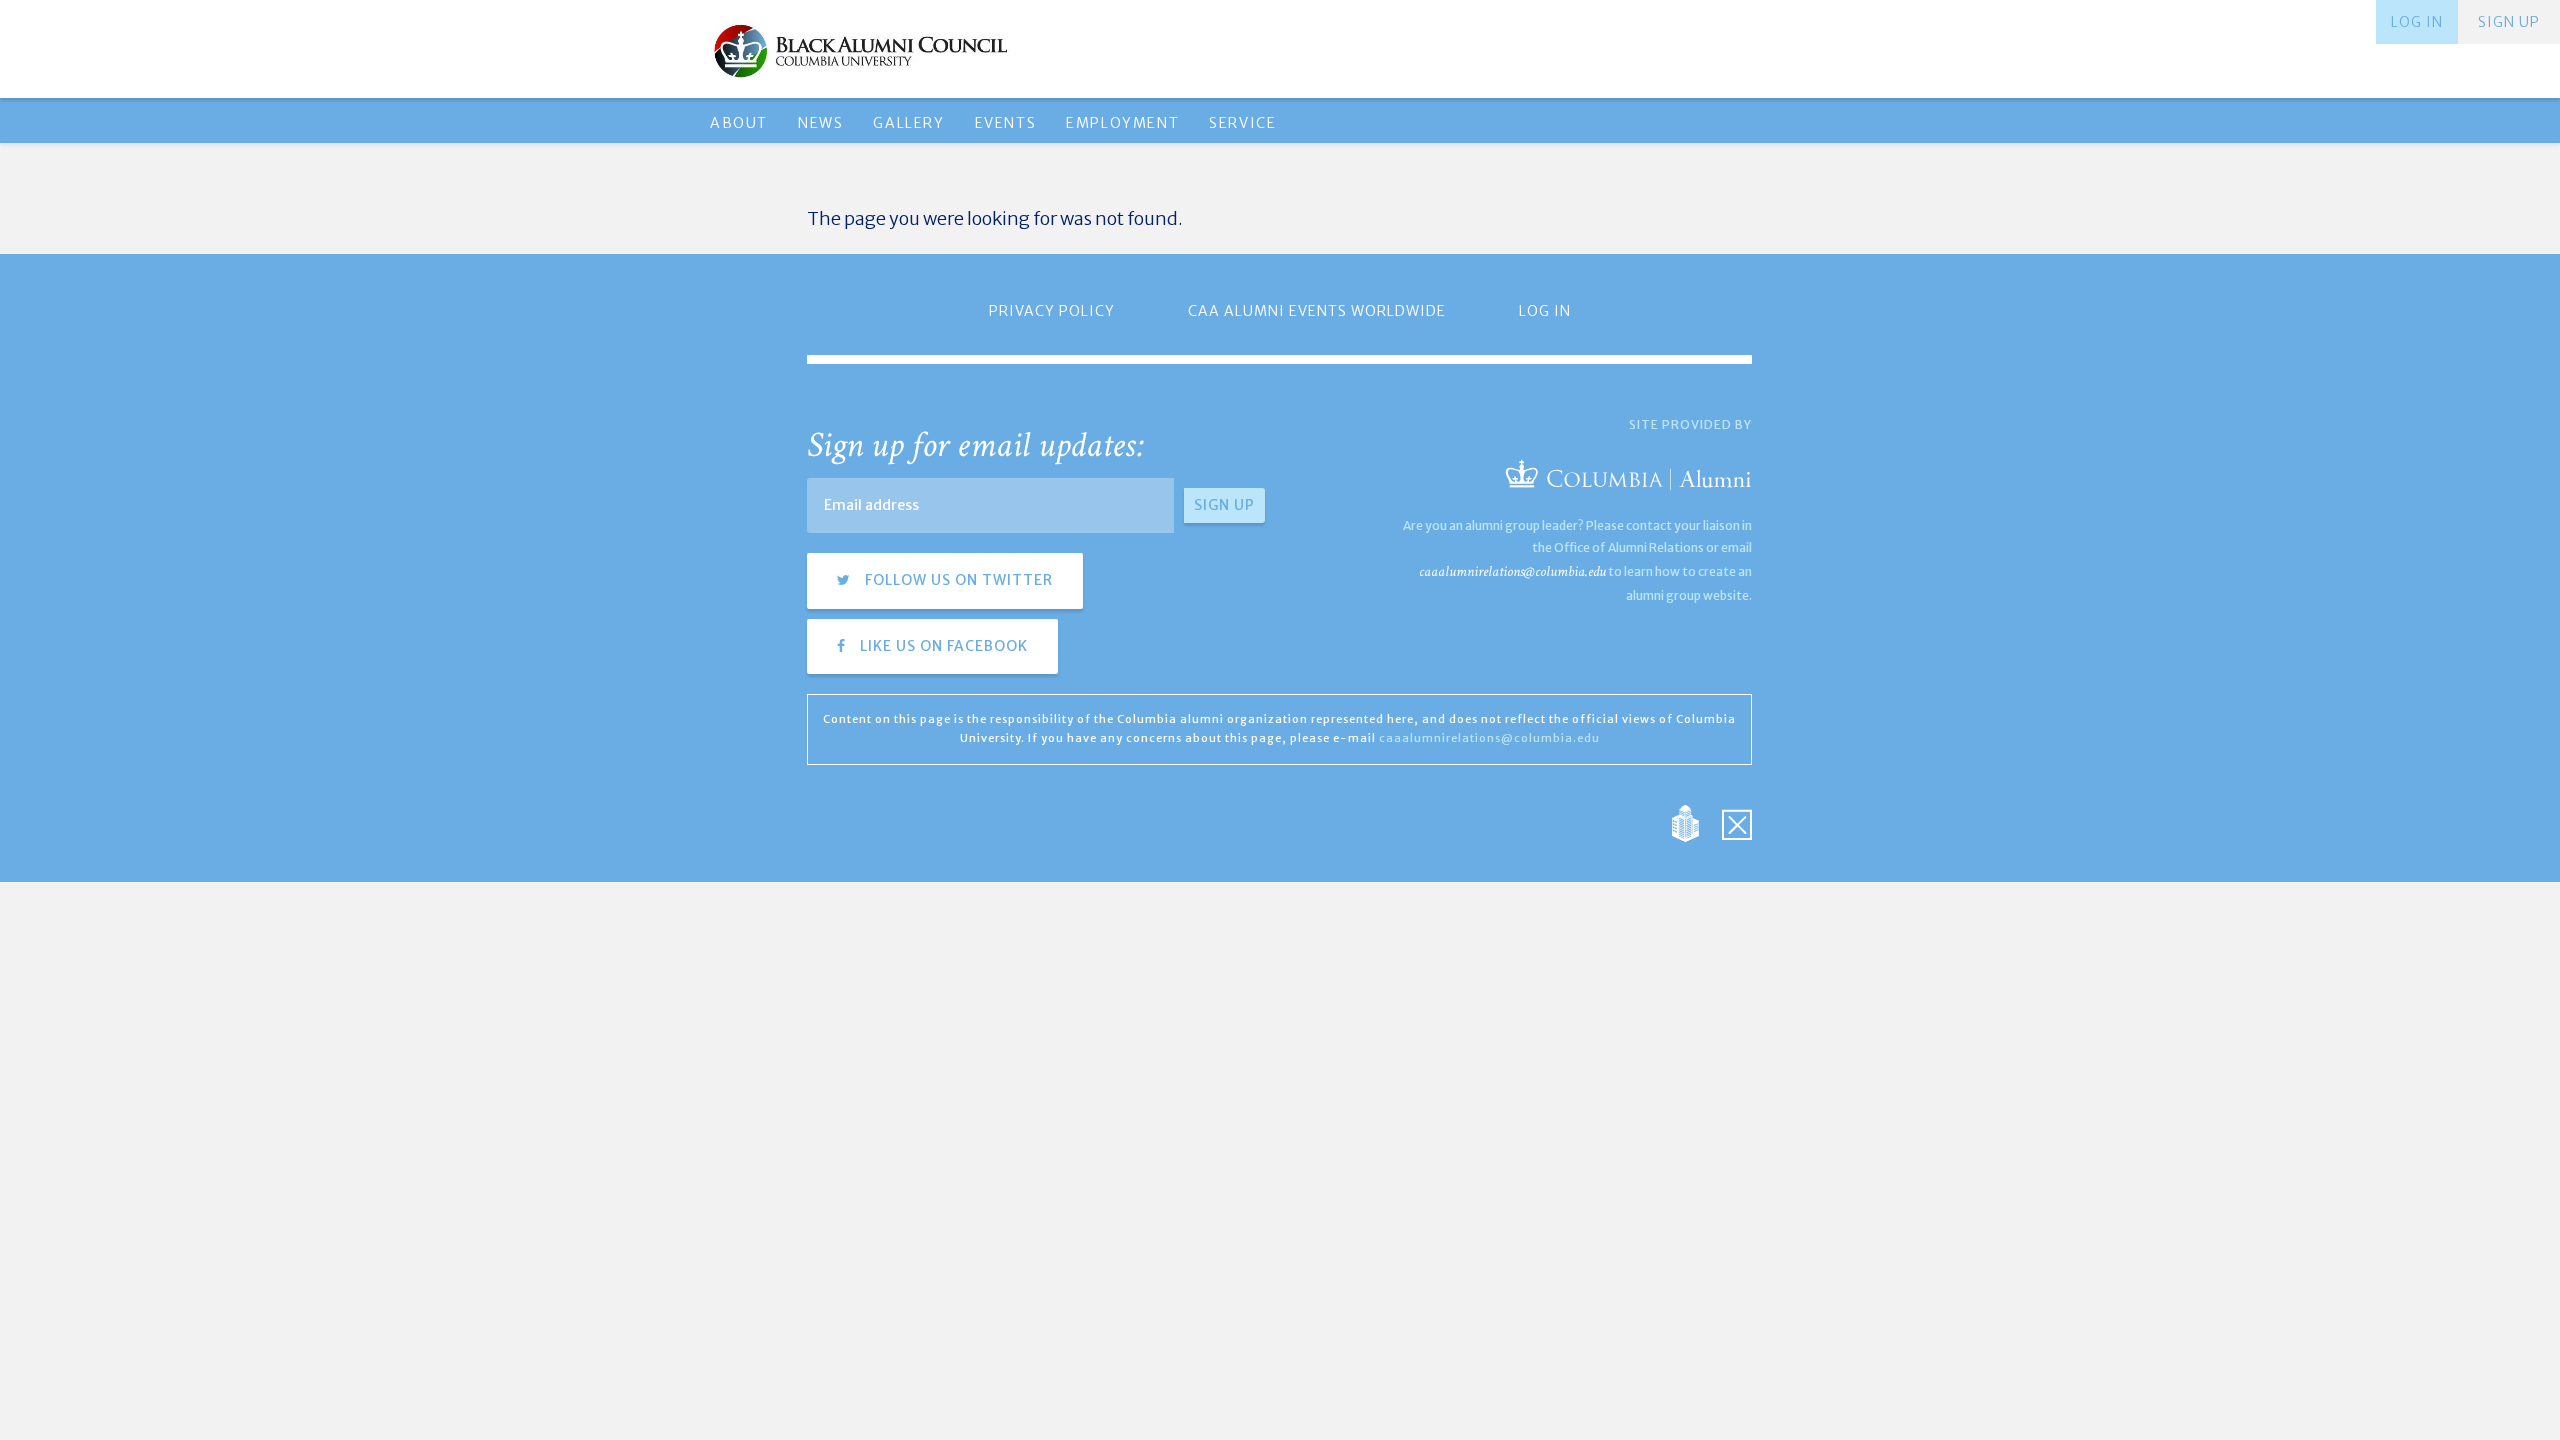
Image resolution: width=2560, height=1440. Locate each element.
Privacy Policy (1052, 311)
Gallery (908, 123)
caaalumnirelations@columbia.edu (1512, 571)
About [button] (739, 123)
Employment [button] (1122, 123)
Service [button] (1242, 123)
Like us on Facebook (942, 646)
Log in (2417, 22)
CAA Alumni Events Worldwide (1317, 311)
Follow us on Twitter (957, 580)
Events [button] (1006, 123)
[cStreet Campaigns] (1737, 822)
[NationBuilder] (1695, 822)
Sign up (2509, 22)
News (820, 123)
